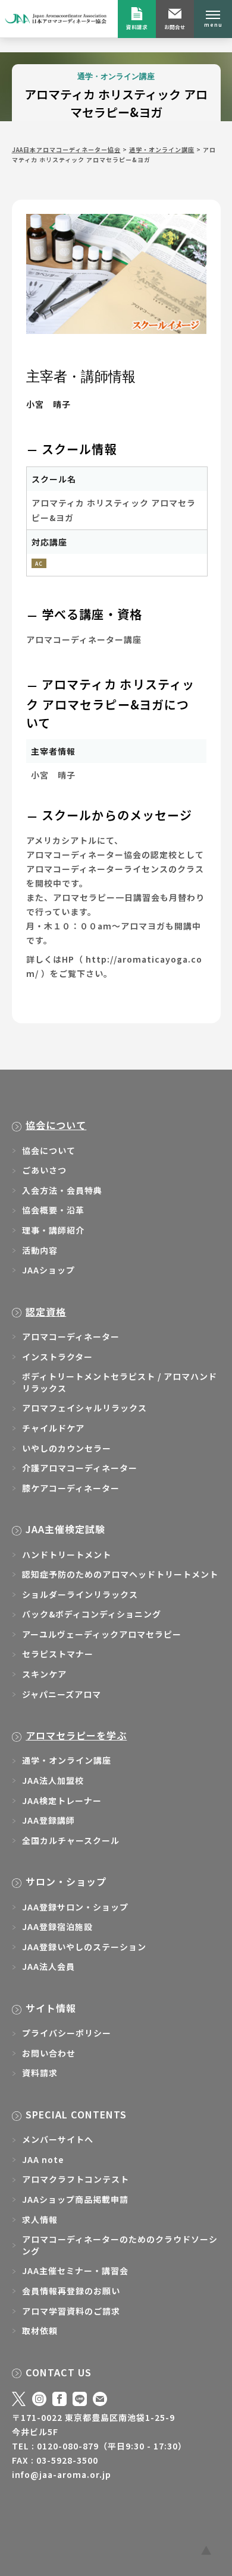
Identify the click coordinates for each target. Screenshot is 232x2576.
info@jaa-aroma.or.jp (62, 2474)
